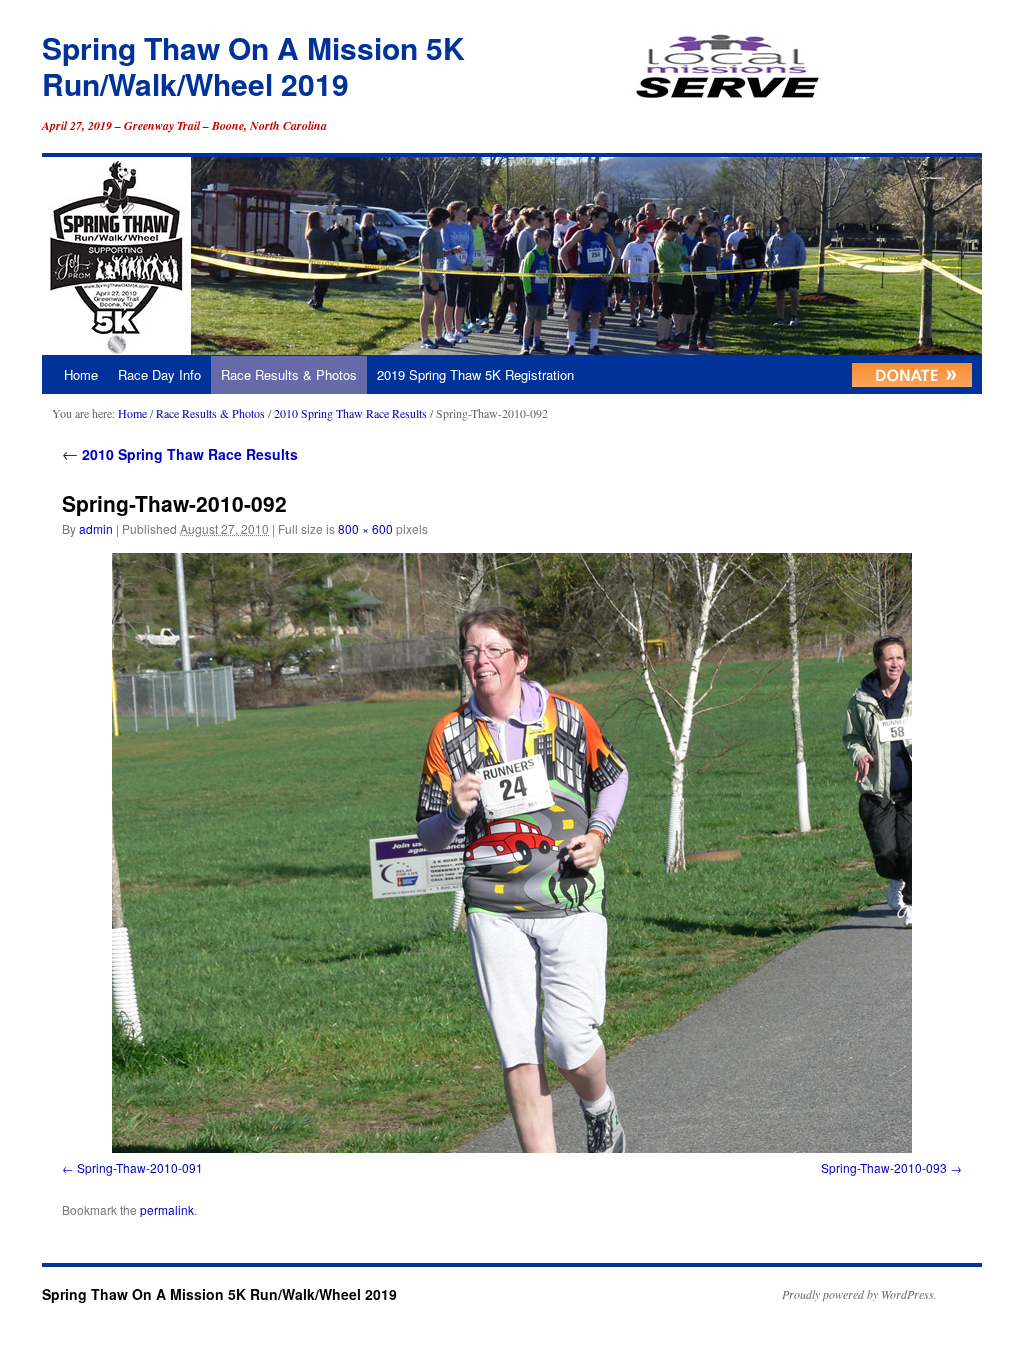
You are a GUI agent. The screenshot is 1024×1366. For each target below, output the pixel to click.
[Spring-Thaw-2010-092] (512, 853)
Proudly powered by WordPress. (859, 1294)
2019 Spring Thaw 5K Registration (475, 374)
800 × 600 (365, 528)
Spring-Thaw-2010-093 (884, 1167)
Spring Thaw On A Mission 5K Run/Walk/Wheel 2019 (253, 65)
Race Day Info (159, 374)
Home (81, 374)
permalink (167, 1209)
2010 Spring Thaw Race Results (350, 413)
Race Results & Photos (289, 374)
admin (96, 528)
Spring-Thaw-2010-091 (140, 1167)
